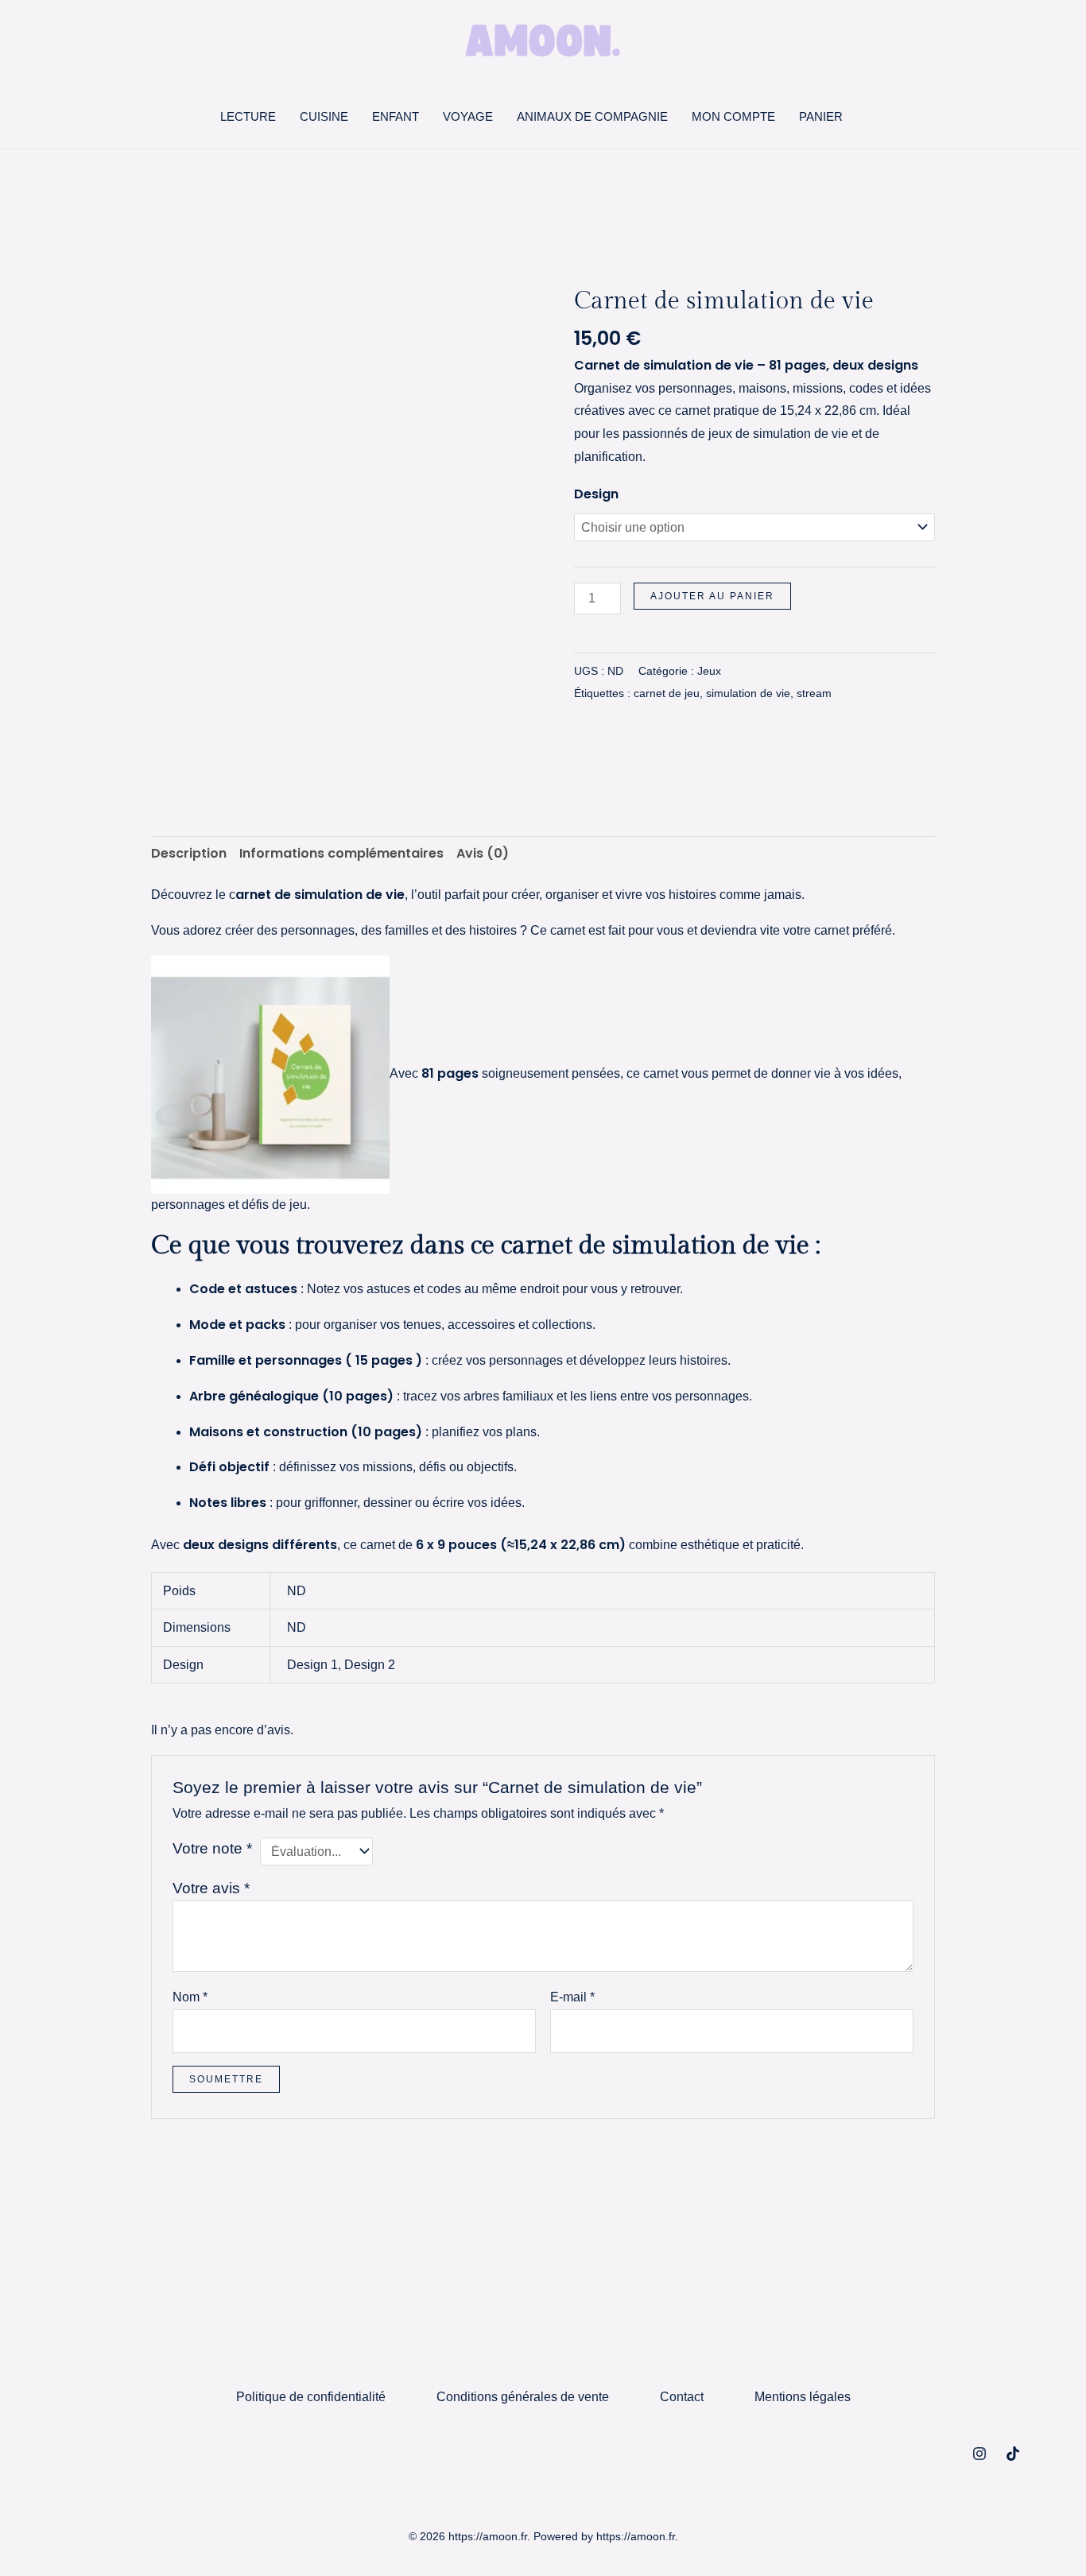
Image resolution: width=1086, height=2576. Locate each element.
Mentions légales (803, 2397)
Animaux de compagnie (592, 116)
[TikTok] (1013, 2454)
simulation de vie (748, 693)
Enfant (396, 116)
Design (596, 494)
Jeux (709, 671)
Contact (682, 2397)
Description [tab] (189, 853)
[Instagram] (979, 2454)
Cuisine (324, 116)
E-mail (572, 1997)
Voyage (468, 116)
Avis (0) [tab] (483, 853)
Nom (190, 1997)
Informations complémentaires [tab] (341, 853)
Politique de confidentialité (311, 2397)
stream (814, 693)
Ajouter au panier (712, 596)
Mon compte (733, 116)
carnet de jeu (667, 693)
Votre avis (211, 1888)
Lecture (248, 116)
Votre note (212, 1848)
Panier (821, 116)
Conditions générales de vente (523, 2397)
